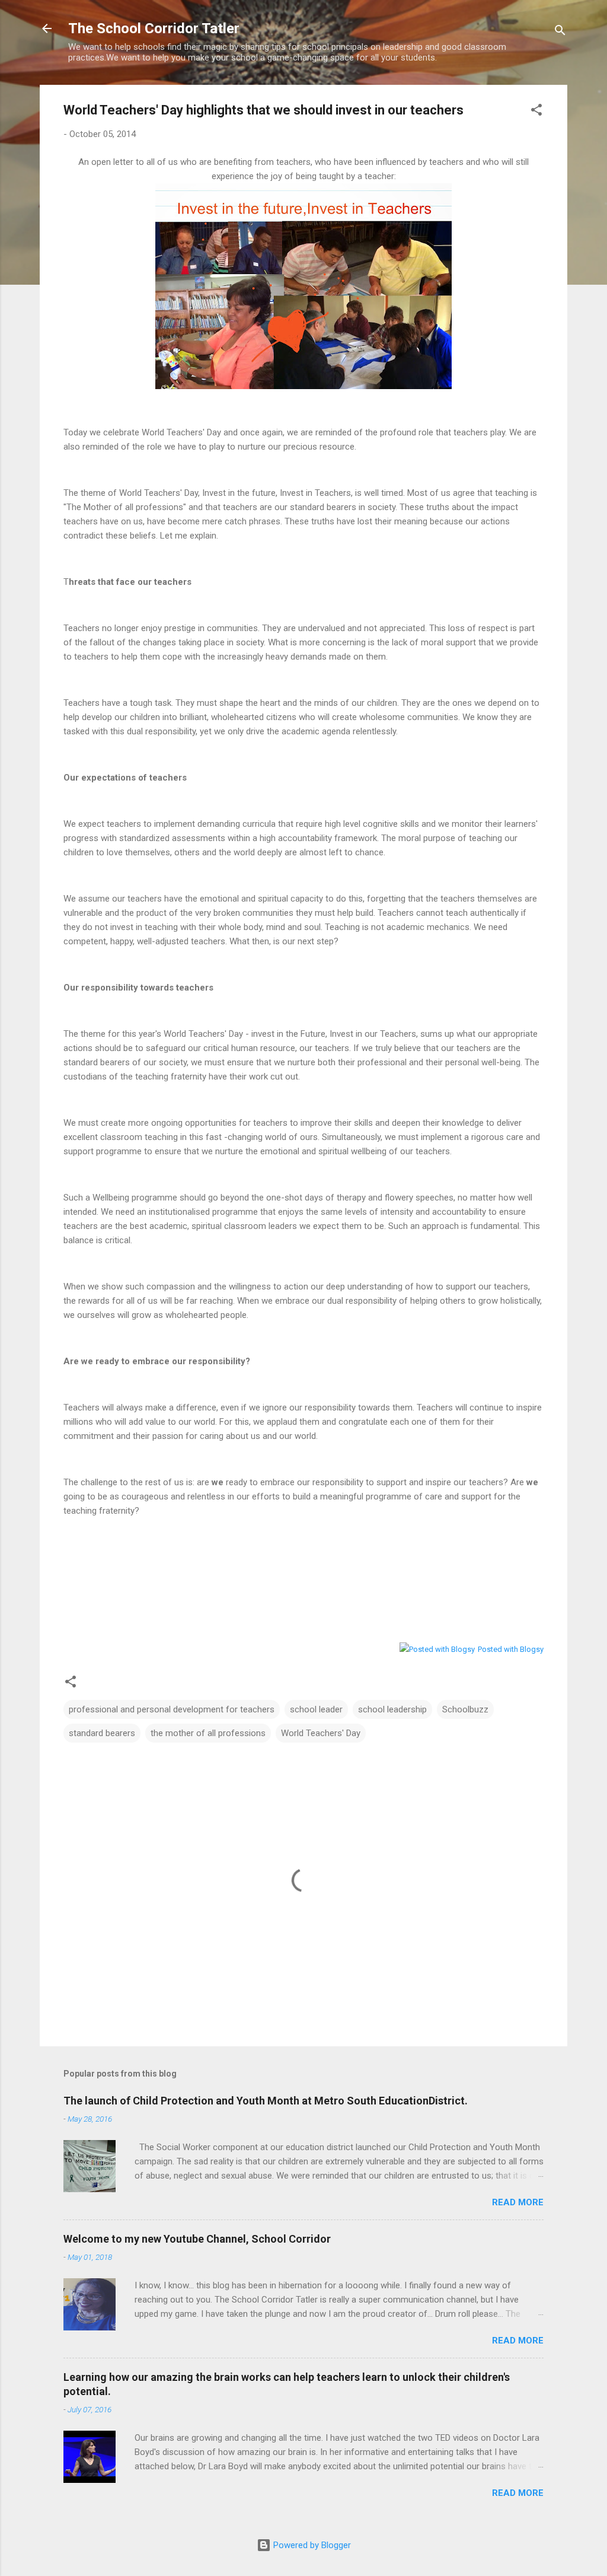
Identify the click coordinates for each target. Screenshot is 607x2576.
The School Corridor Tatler (154, 28)
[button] (536, 112)
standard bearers (102, 1733)
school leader (316, 1709)
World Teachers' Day (321, 1733)
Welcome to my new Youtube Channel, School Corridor (197, 2239)
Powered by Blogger (311, 2545)
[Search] (560, 32)
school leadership (392, 1709)
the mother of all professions (208, 1733)
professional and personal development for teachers (172, 1709)
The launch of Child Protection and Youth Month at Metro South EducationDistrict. (266, 2101)
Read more (518, 2202)
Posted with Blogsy (511, 1649)
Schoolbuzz (465, 1709)
